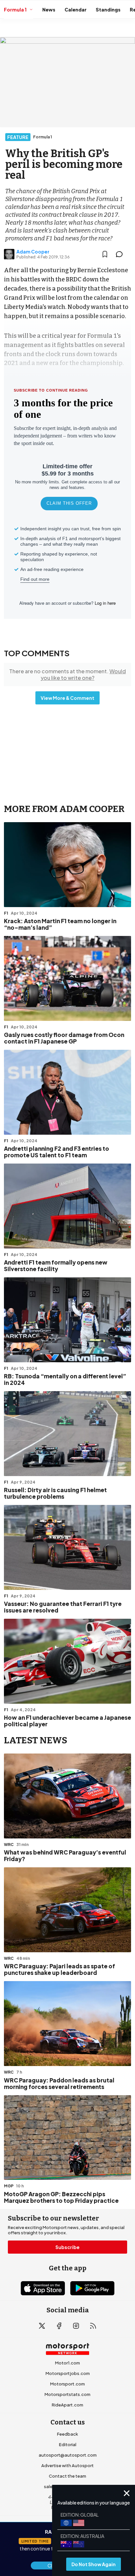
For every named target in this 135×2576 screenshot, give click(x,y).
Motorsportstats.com (67, 2394)
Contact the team (67, 2476)
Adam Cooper (33, 252)
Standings (108, 10)
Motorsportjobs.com (68, 2373)
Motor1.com (67, 2363)
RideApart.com (67, 2405)
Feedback (67, 2434)
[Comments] (121, 254)
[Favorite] (105, 254)
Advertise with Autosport (67, 2465)
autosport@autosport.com (68, 2455)
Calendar (76, 10)
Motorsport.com (67, 2384)
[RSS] (93, 2326)
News (49, 10)
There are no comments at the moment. (67, 674)
